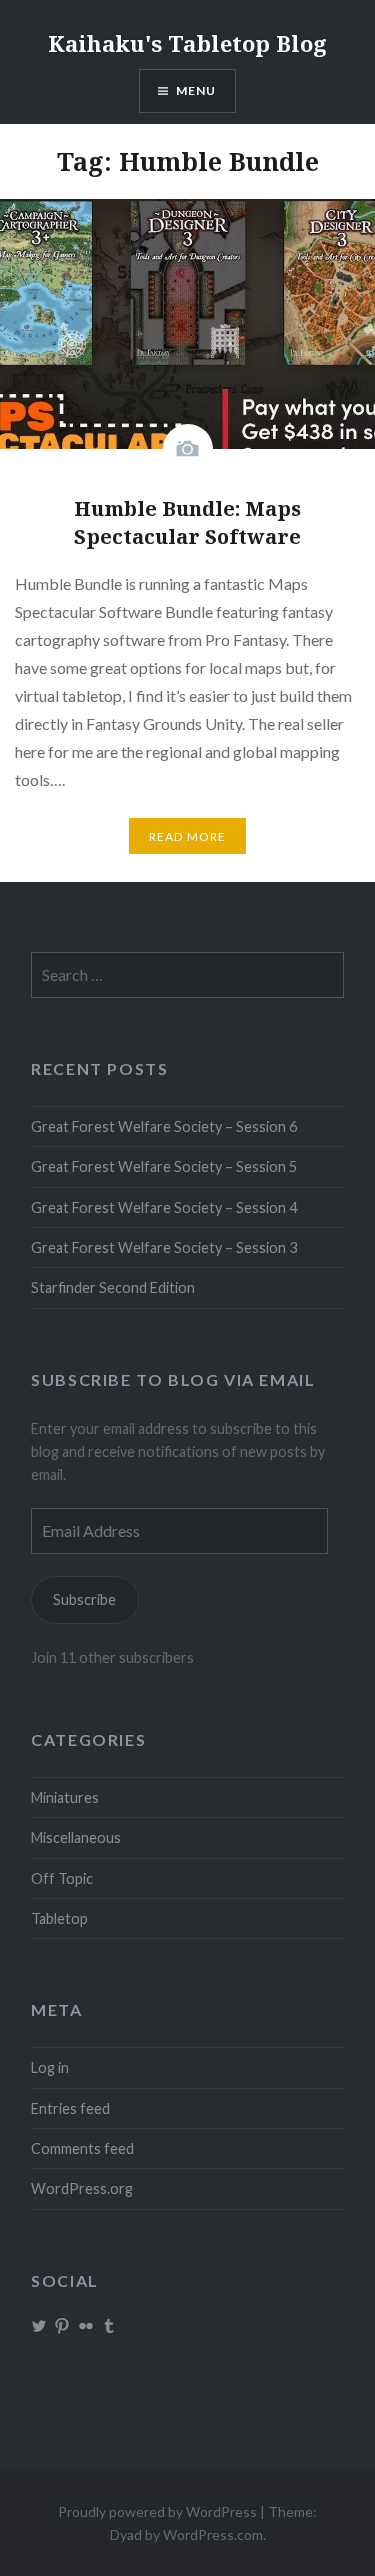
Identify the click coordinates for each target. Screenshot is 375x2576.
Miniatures (65, 1797)
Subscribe (84, 1599)
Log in (50, 2067)
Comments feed (82, 2148)
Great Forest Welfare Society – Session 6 (164, 1126)
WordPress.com (213, 2534)
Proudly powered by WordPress (157, 2511)
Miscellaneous (76, 1837)
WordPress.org (82, 2188)
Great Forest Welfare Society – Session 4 (164, 1207)
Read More (188, 836)
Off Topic (62, 1878)
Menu (196, 90)
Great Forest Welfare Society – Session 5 (164, 1166)
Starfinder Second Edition (113, 1287)
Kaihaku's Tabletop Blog (187, 43)
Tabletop (59, 1918)
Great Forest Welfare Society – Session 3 (164, 1247)
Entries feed (70, 2108)
